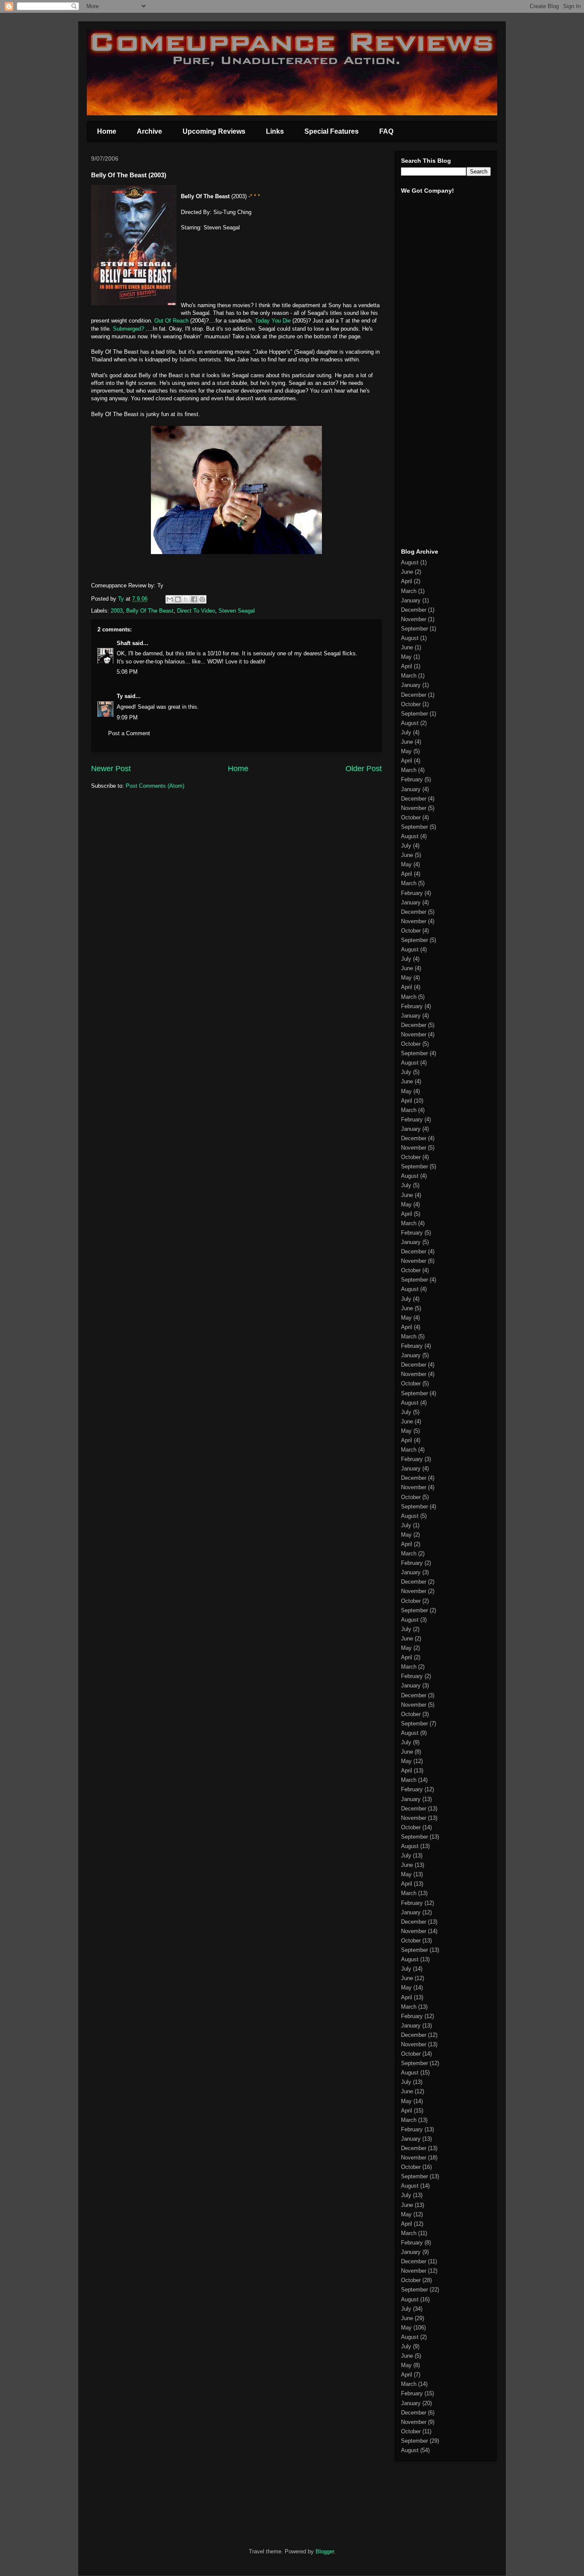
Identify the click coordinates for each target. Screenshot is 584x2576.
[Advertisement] (427, 409)
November (414, 619)
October (411, 704)
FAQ (386, 131)
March (409, 591)
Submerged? (128, 329)
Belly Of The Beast (150, 611)
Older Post (364, 769)
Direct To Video (196, 611)
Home (107, 131)
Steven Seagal (237, 611)
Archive (149, 131)
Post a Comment (129, 733)
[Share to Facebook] (194, 599)
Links (275, 131)
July (406, 732)
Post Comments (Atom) (155, 786)
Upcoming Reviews (214, 131)
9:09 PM (127, 717)
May (406, 657)
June (407, 572)
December (414, 610)
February (412, 779)
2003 (117, 611)
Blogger (325, 2551)
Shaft (124, 643)
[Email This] (170, 599)
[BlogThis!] (178, 599)
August (410, 562)
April (407, 581)
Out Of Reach (171, 321)
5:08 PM (127, 672)
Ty (120, 696)
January (411, 600)
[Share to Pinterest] (202, 599)
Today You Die (273, 321)
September (414, 629)
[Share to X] (186, 599)
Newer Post (111, 769)
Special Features (332, 131)
